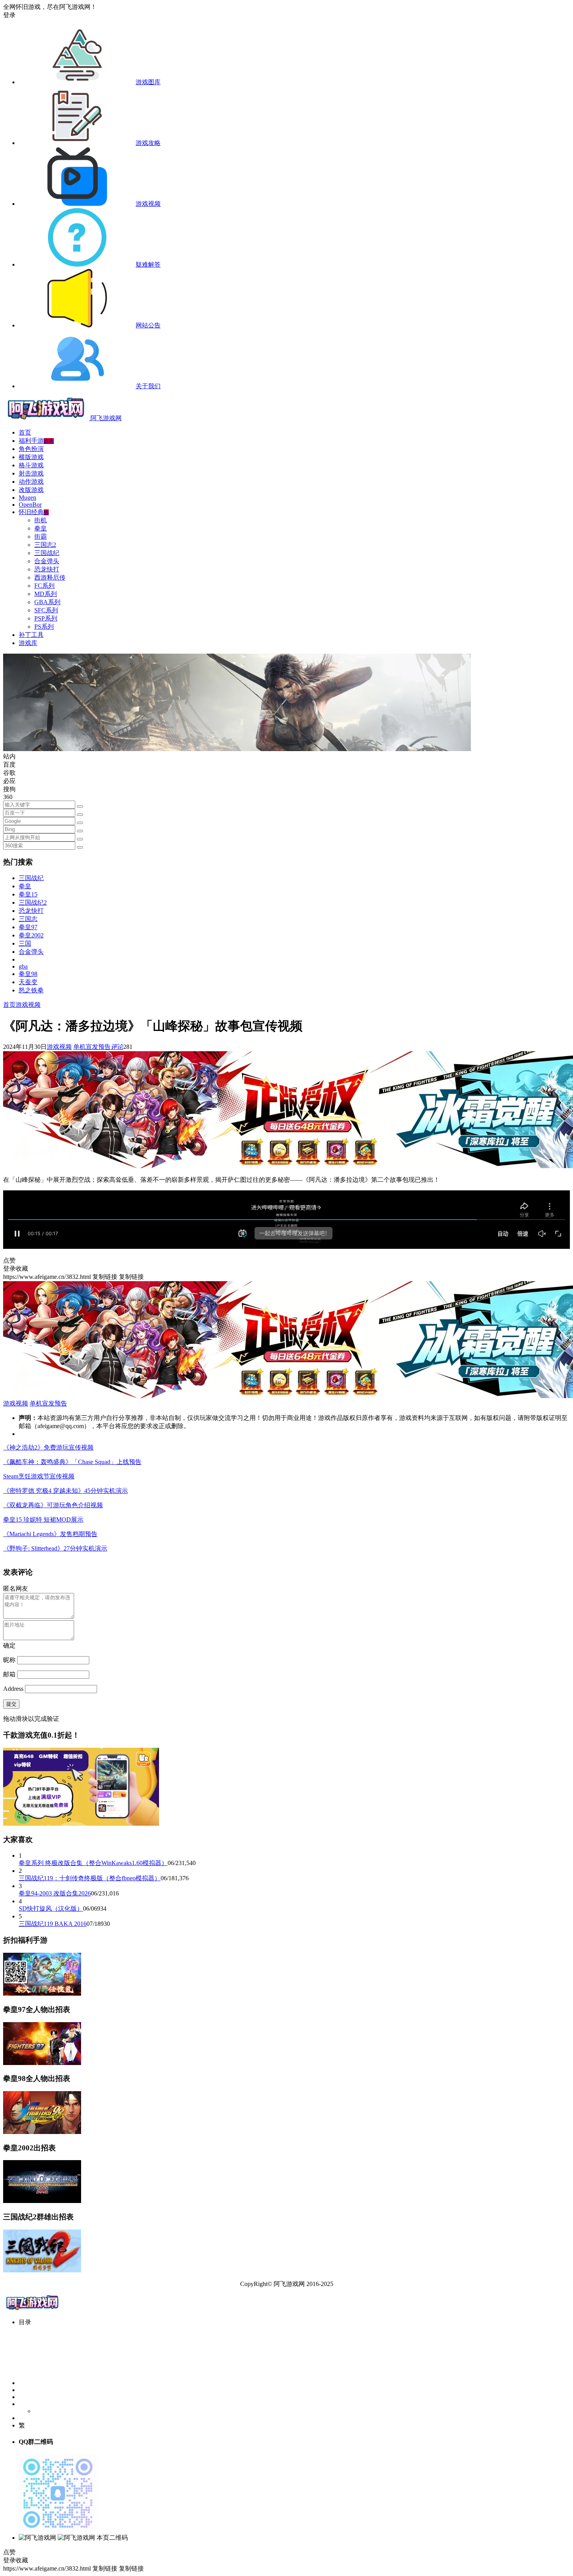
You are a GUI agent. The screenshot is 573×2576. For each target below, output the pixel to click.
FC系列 (44, 586)
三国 (25, 943)
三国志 (28, 919)
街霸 (41, 537)
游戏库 (28, 643)
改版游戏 (31, 490)
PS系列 (44, 627)
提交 (11, 1704)
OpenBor (30, 505)
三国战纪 (47, 553)
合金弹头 (47, 561)
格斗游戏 (31, 465)
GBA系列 (47, 602)
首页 (25, 432)
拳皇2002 (31, 935)
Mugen (27, 498)
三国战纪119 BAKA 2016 (53, 1924)
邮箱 (9, 1674)
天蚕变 (28, 982)
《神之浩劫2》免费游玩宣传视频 (48, 1447)
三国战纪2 (33, 903)
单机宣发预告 (92, 1047)
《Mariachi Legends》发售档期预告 (50, 1534)
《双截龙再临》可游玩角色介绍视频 (53, 1505)
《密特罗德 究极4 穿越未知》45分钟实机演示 (65, 1491)
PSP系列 (46, 618)
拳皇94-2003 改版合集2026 (55, 1893)
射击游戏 (31, 473)
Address (14, 1689)
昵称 (9, 1660)
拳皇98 (28, 974)
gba (23, 966)
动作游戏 (31, 482)
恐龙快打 (47, 569)
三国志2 (45, 545)
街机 (41, 520)
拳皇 (41, 528)
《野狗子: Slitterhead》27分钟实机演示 (55, 1548)
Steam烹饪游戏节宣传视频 (39, 1476)
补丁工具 (31, 635)
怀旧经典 (34, 512)
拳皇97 (28, 927)
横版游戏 (31, 457)
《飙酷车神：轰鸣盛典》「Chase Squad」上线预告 (72, 1462)
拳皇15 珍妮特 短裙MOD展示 (43, 1520)
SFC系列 (46, 610)
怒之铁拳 (31, 990)
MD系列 (46, 594)
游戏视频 (28, 1005)
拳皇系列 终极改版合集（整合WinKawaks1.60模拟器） (93, 1863)
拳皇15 (28, 894)
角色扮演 (31, 449)
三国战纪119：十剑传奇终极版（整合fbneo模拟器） (90, 1878)
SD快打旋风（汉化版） (51, 1909)
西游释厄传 (50, 577)
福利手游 (36, 441)
